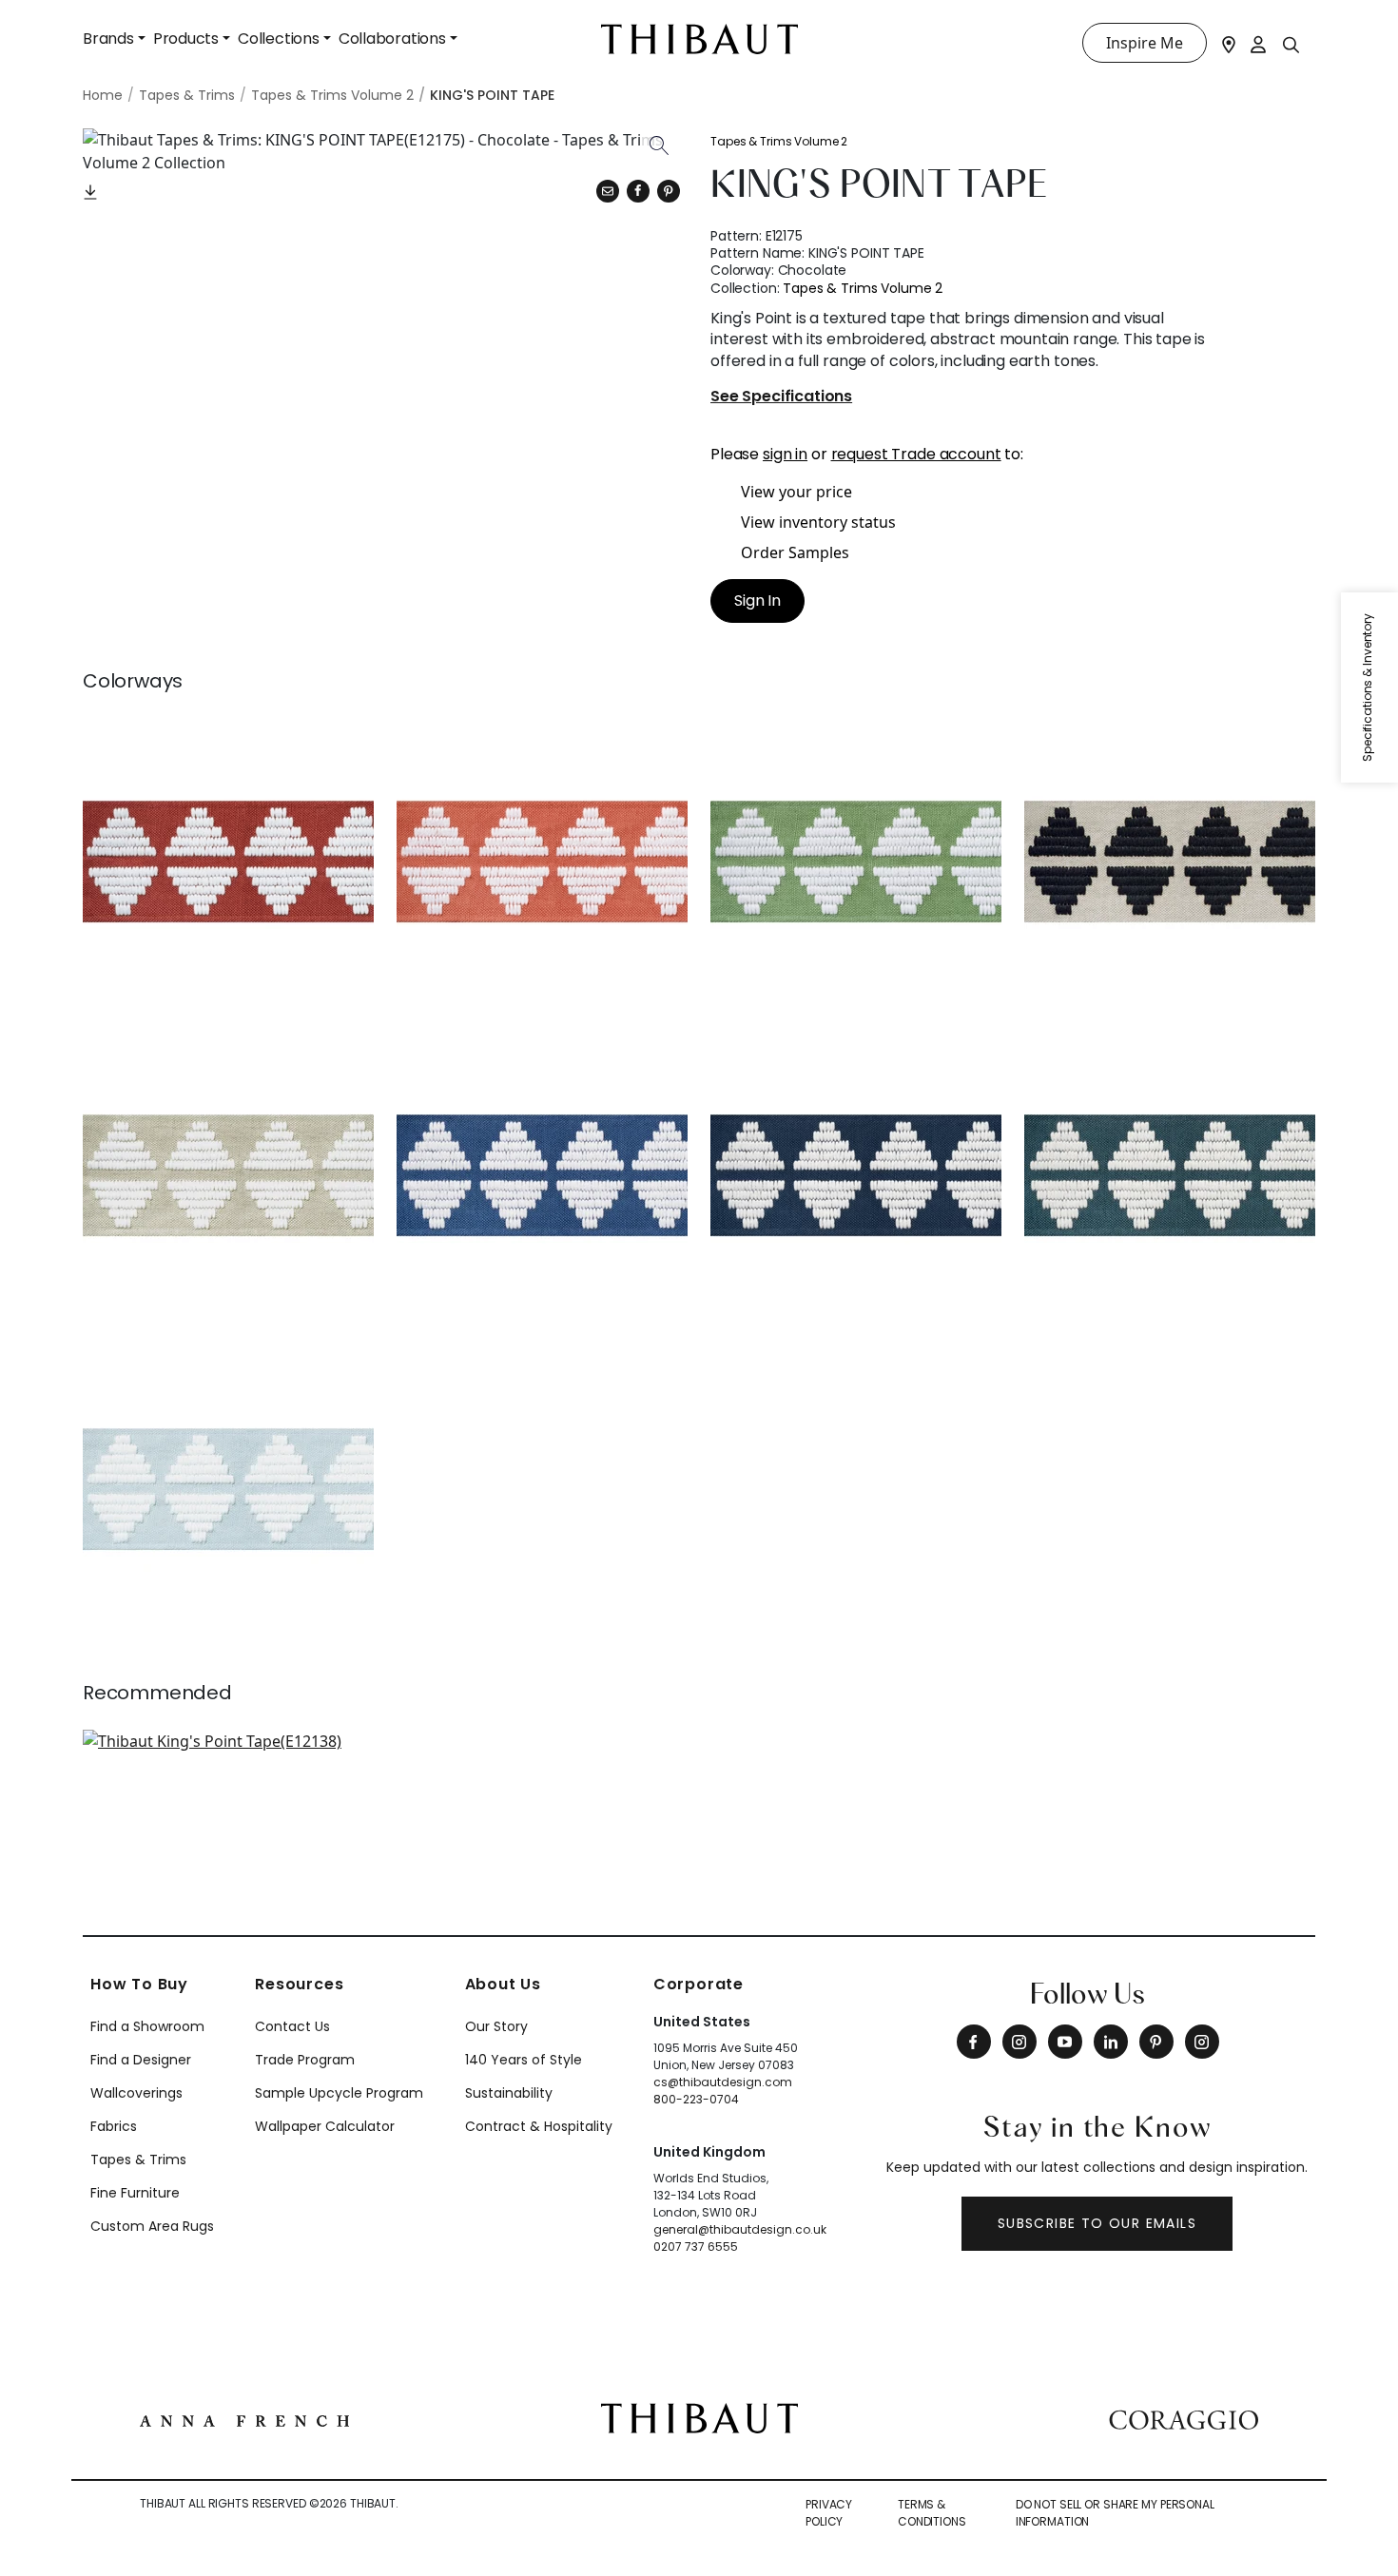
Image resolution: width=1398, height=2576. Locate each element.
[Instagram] (1019, 2042)
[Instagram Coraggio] (1202, 2042)
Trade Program (305, 2060)
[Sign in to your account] (1259, 43)
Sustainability (509, 2093)
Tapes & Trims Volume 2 (779, 141)
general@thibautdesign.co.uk (740, 2229)
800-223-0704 (696, 2099)
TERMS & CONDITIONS (932, 2513)
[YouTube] (1065, 2042)
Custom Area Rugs (152, 2226)
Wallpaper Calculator (325, 2126)
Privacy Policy (829, 2513)
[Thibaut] (699, 2417)
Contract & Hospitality (539, 2126)
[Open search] (1291, 44)
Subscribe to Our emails (1097, 2223)
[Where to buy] (1229, 43)
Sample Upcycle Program (339, 2093)
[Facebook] (974, 2042)
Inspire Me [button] (1145, 43)
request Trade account (916, 454)
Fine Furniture (135, 2193)
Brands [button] (108, 39)
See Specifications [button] (781, 397)
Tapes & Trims (138, 2160)
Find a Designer (141, 2060)
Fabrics (114, 2126)
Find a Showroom (147, 2026)
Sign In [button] (757, 600)
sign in (785, 454)
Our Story (496, 2026)
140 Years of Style (524, 2060)
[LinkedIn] (1111, 2042)
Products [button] (186, 39)
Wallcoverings (136, 2093)
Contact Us (292, 2026)
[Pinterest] (669, 191)
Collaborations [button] (392, 39)
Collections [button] (279, 39)
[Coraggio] (1184, 2418)
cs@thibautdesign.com (723, 2082)
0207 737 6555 (696, 2247)
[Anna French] (244, 2418)
